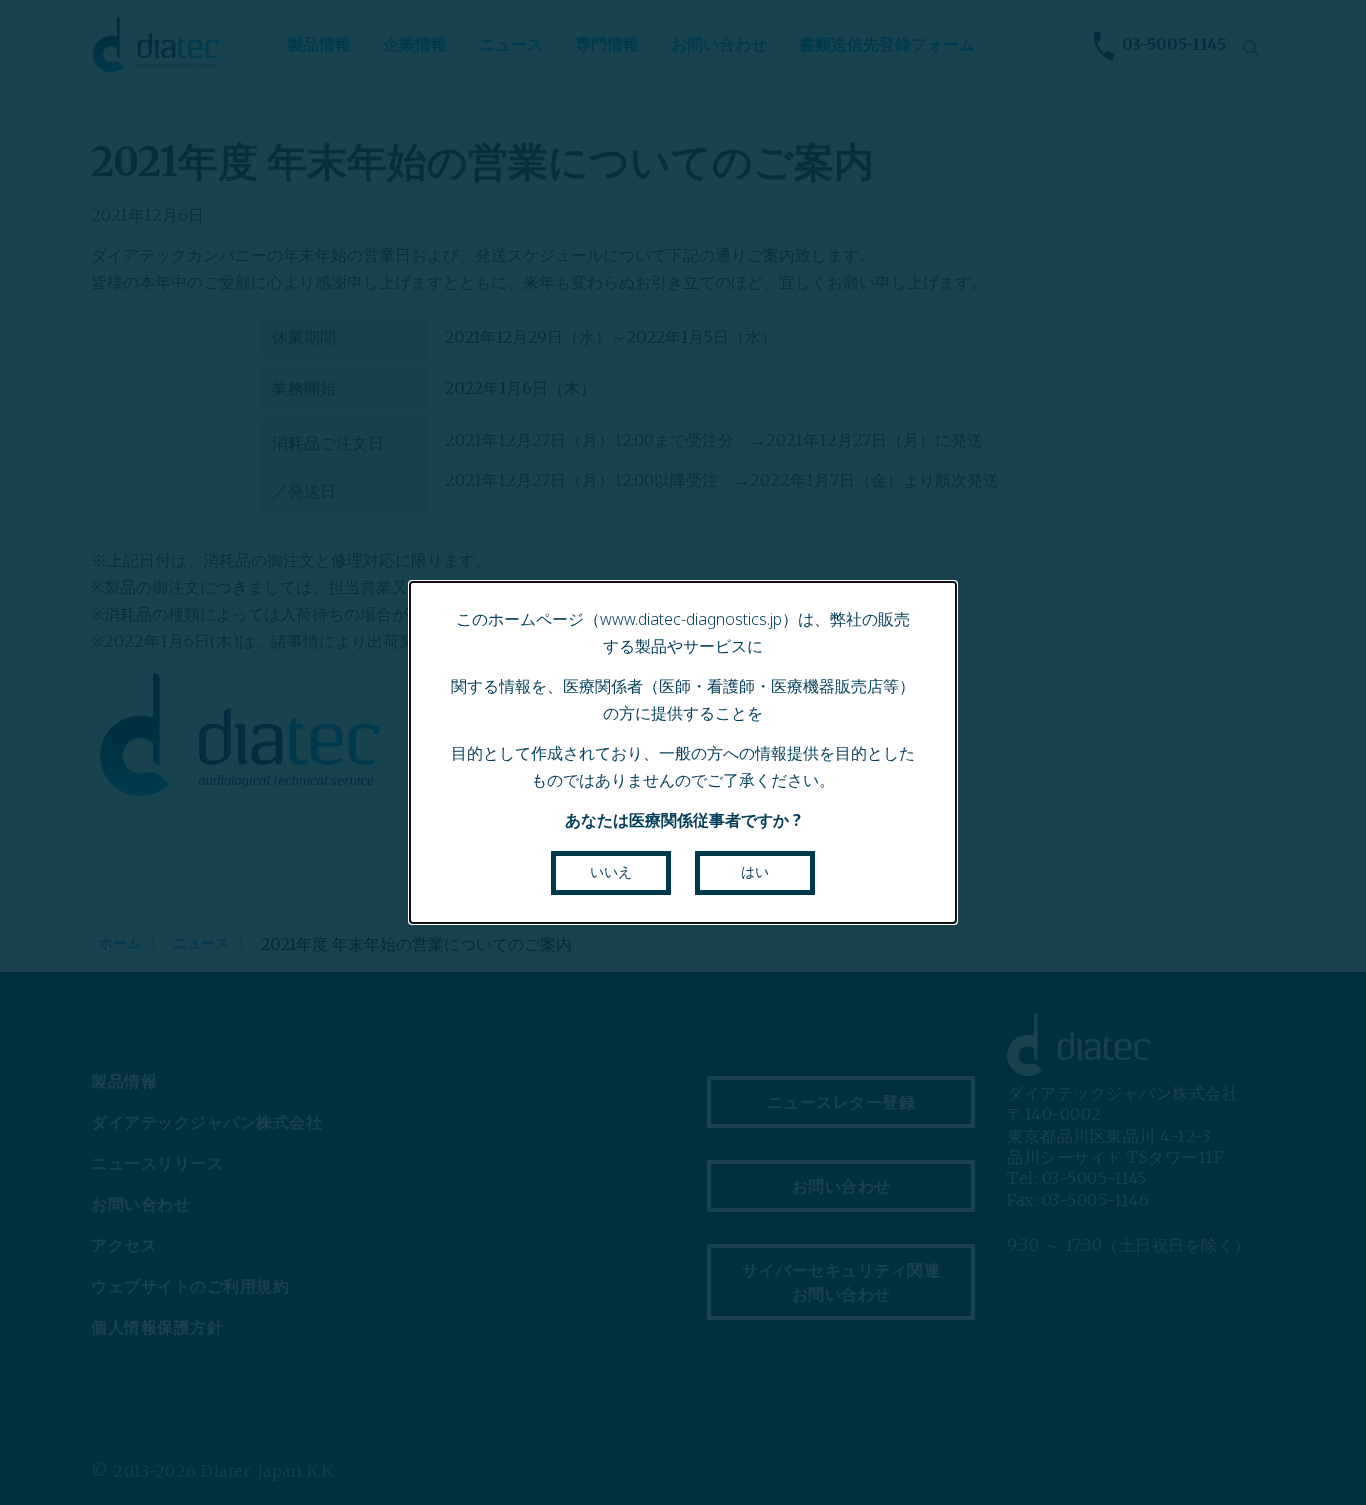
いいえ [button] (611, 872)
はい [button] (755, 872)
